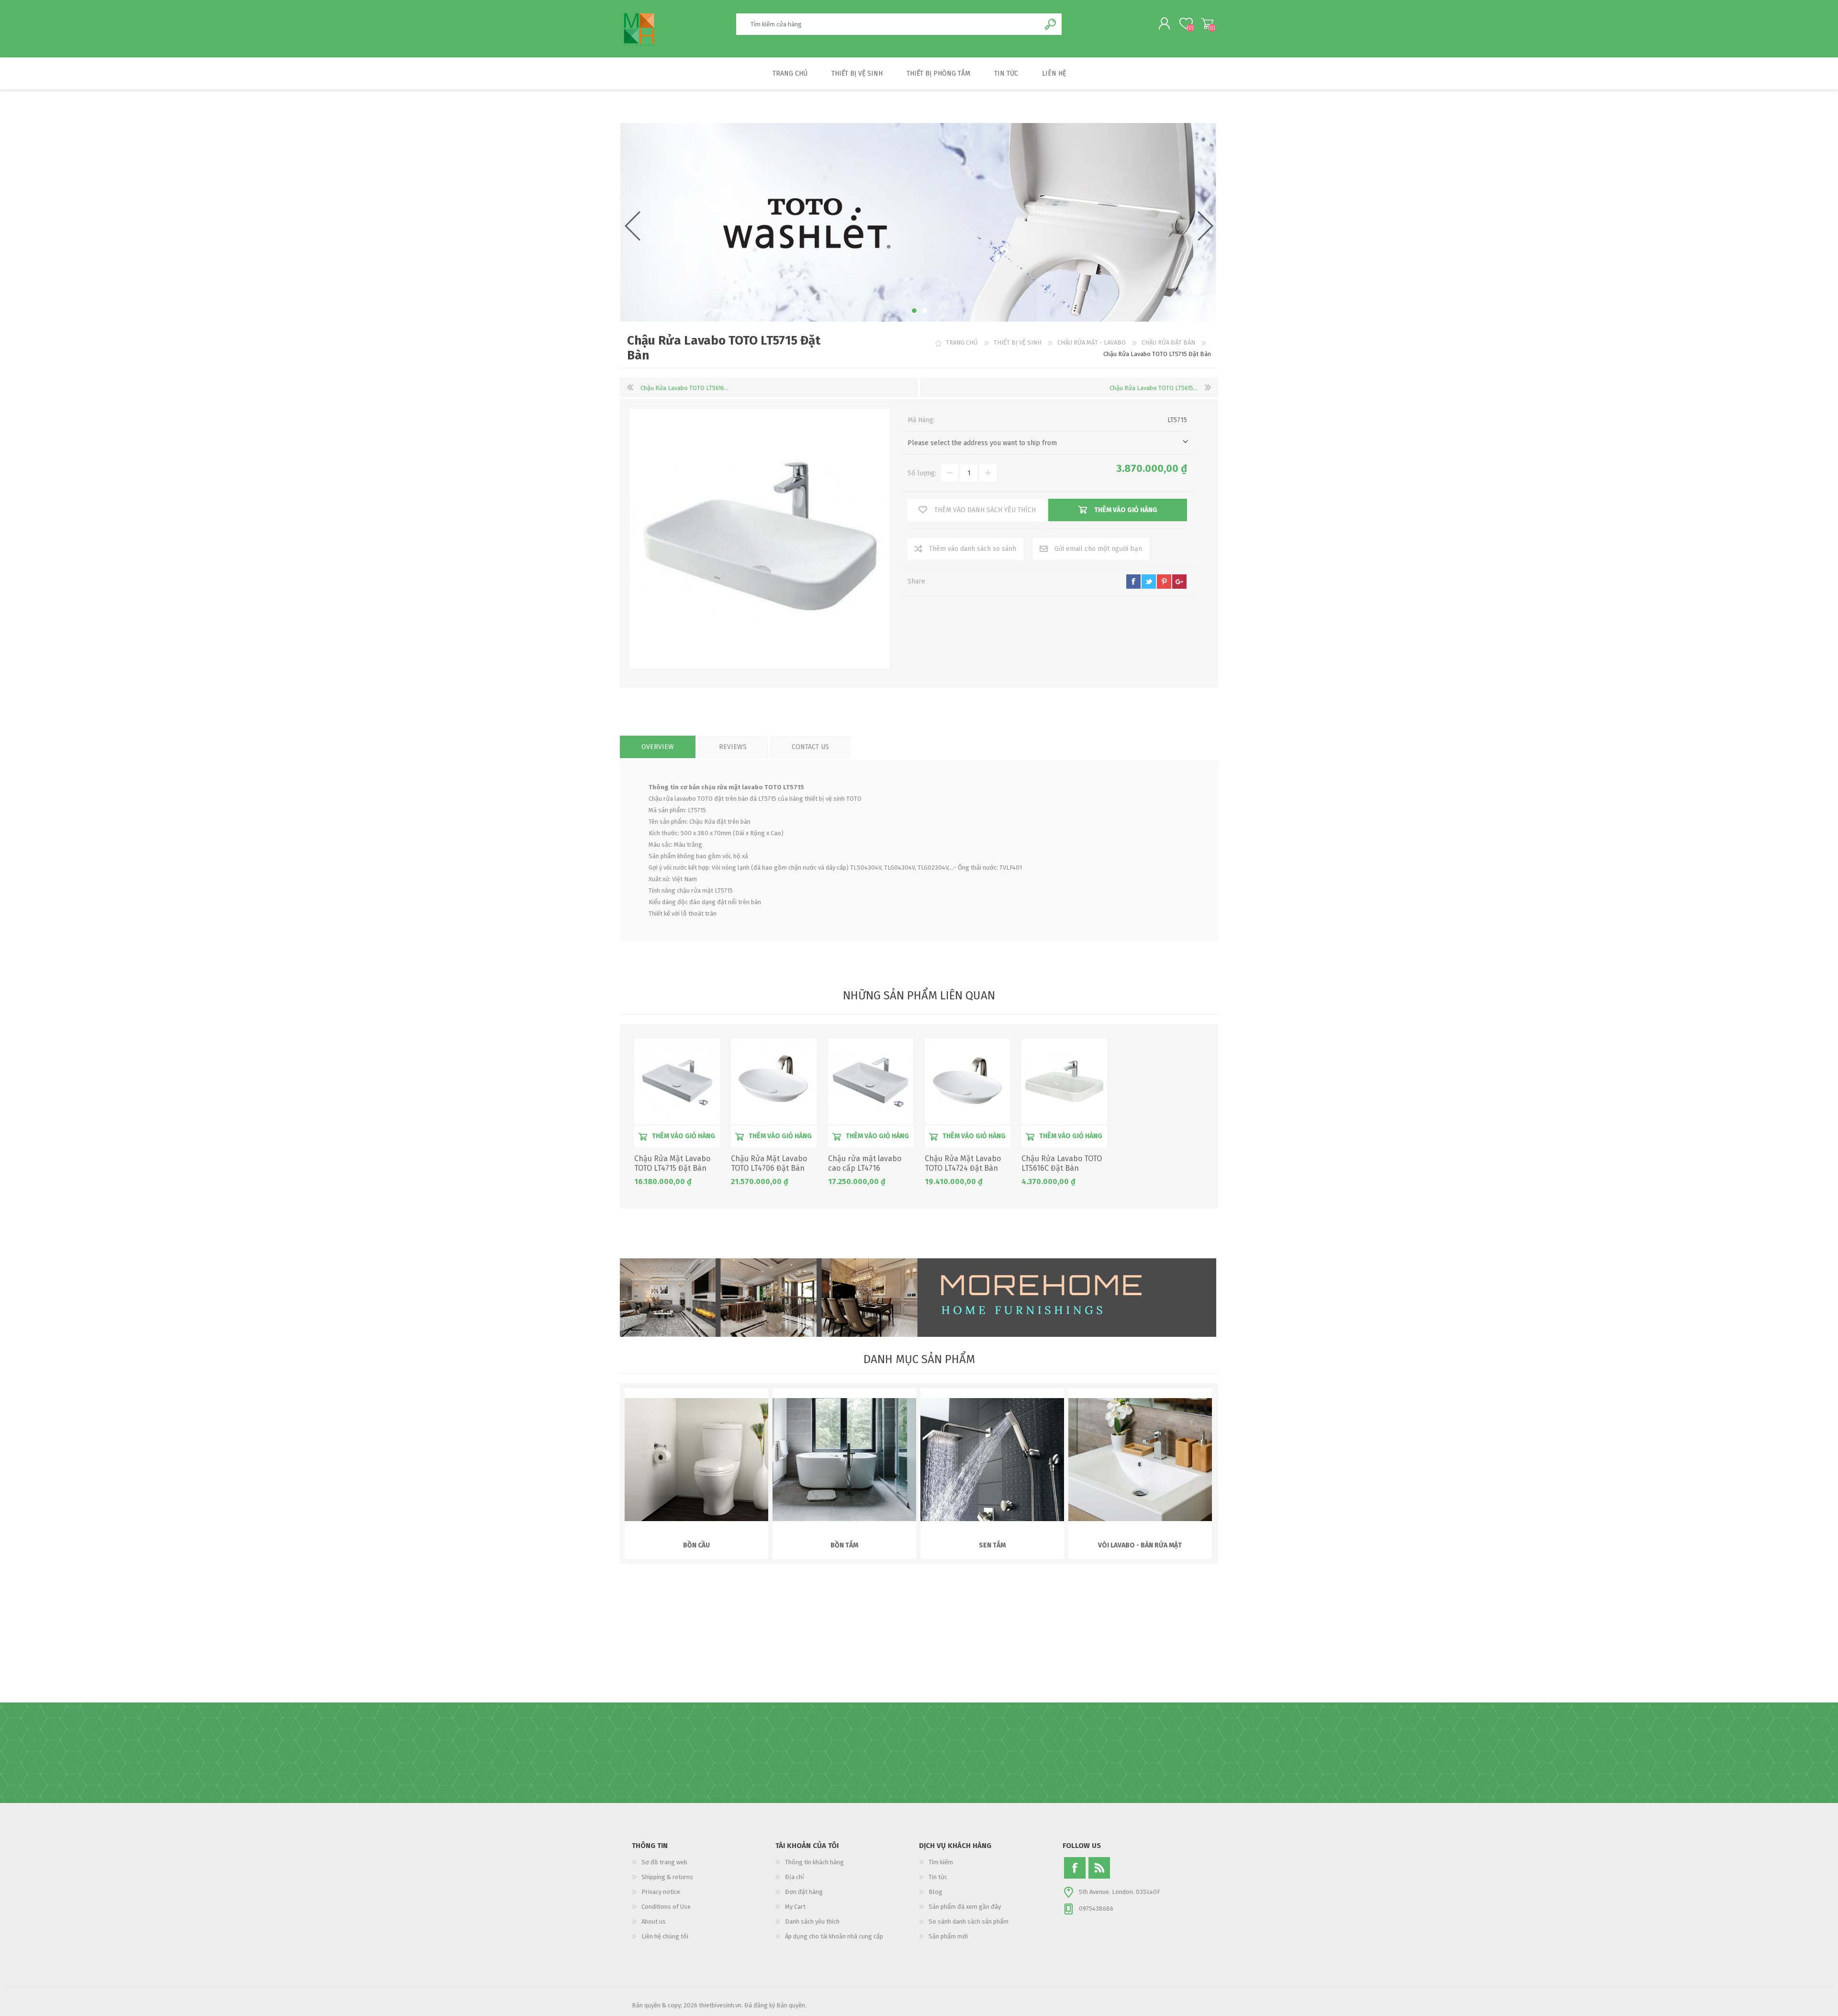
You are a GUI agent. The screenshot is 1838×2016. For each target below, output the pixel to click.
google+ (1179, 582)
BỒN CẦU (696, 1545)
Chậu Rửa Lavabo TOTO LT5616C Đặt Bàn (1062, 1164)
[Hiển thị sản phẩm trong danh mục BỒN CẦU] (696, 1460)
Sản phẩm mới (948, 1936)
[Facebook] (1075, 1868)
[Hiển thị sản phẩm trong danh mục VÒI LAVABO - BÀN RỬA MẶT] (1140, 1460)
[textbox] (888, 24)
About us (654, 1921)
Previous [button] (633, 226)
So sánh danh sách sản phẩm (969, 1921)
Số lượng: (922, 473)
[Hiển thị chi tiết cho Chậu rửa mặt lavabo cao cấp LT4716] (871, 1081)
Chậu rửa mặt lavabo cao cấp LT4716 (865, 1164)
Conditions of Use (666, 1907)
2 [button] (924, 311)
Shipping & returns (667, 1877)
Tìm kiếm (941, 1862)
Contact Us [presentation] (810, 747)
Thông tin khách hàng (814, 1862)
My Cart (1207, 23)
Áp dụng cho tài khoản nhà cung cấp (834, 1936)
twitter (1149, 582)
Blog (936, 1892)
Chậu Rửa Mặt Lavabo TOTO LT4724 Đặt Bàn (963, 1164)
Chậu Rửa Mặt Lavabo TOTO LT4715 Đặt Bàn (672, 1164)
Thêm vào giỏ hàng (684, 1136)
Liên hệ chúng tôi (665, 1936)
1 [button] (913, 311)
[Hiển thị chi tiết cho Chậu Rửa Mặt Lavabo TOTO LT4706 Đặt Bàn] (774, 1081)
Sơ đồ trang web (664, 1862)
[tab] (658, 747)
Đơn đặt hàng (804, 1892)
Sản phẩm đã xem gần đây (965, 1907)
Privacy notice (661, 1892)
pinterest (1164, 582)
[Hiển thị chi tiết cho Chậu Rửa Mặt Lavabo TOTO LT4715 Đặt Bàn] (677, 1081)
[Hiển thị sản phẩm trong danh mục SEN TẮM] (992, 1460)
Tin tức (938, 1877)
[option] (918, 222)
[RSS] (1099, 1868)
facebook (1133, 582)
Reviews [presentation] (733, 747)
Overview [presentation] (658, 747)
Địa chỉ (795, 1877)
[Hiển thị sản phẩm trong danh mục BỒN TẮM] (844, 1460)
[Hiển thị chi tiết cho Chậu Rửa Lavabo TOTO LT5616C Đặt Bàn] (1064, 1081)
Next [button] (1205, 226)
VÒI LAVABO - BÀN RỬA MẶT (1140, 1545)
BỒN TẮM (844, 1545)
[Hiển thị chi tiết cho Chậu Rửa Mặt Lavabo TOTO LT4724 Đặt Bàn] (968, 1081)
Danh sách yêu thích (812, 1921)
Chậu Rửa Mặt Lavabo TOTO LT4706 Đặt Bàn (769, 1164)
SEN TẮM (992, 1545)
